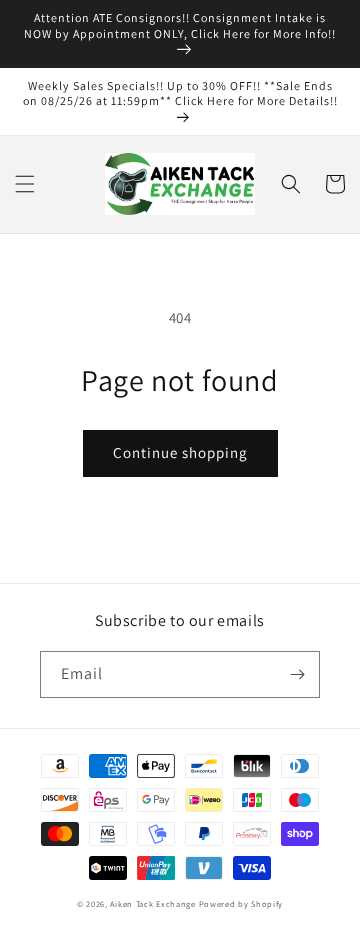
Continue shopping (180, 452)
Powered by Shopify (241, 903)
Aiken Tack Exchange (152, 903)
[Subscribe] (297, 674)
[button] (25, 184)
